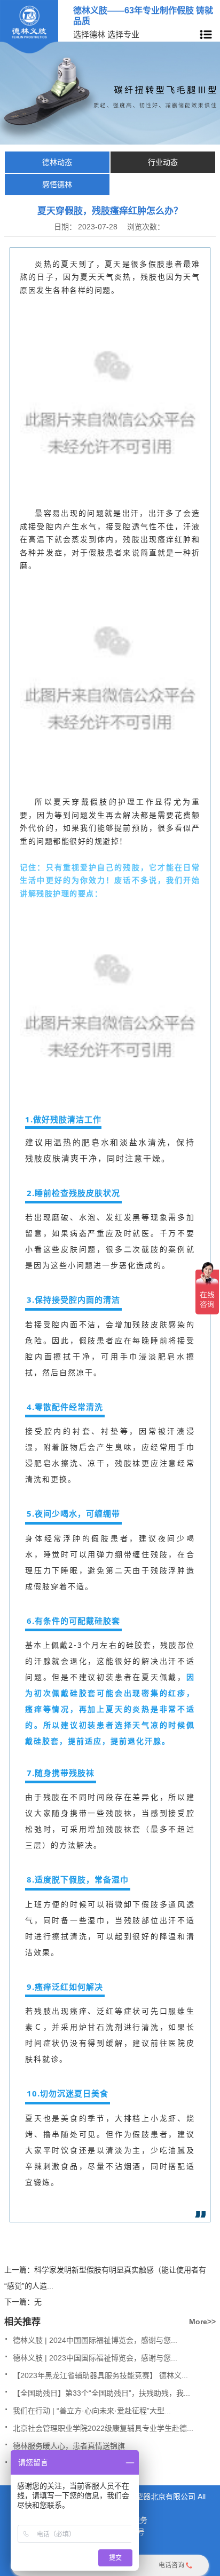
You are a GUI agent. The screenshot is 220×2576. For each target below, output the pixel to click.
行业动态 (163, 162)
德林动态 (57, 162)
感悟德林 (57, 185)
